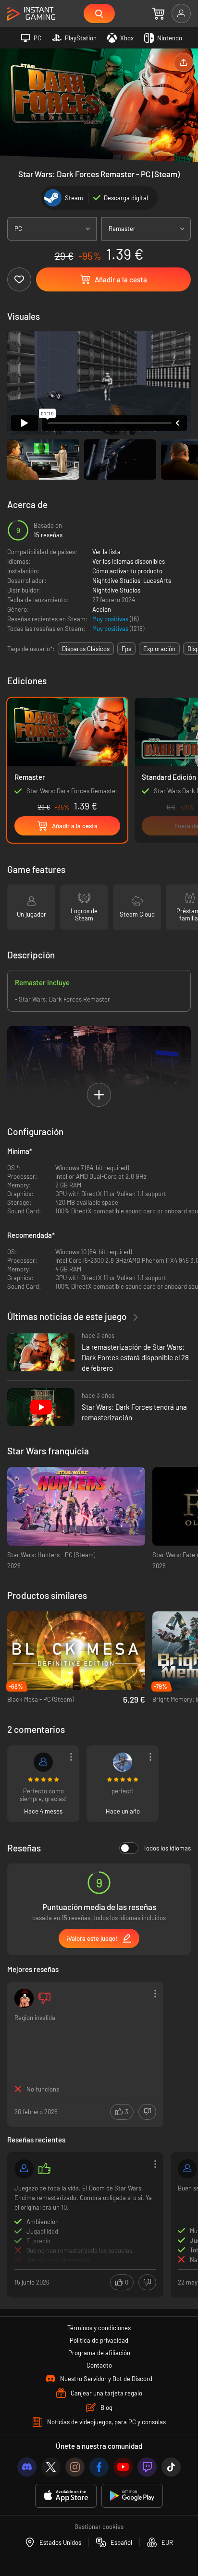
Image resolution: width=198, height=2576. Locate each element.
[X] (51, 2467)
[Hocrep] (43, 1762)
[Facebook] (99, 2467)
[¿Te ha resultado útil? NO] (147, 2112)
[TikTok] (171, 2467)
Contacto (99, 2365)
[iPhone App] (66, 2496)
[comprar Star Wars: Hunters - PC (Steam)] (76, 1506)
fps (126, 649)
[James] (24, 1998)
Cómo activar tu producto (127, 571)
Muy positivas (111, 619)
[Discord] (27, 2467)
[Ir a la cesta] (158, 13)
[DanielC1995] (187, 2169)
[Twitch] (147, 2467)
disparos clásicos (86, 649)
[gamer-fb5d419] (24, 2169)
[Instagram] (75, 2467)
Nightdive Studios (116, 581)
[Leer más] (85, 2224)
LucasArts (157, 581)
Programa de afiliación (99, 2353)
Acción (102, 609)
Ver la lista (106, 552)
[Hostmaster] (123, 1762)
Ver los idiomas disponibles (129, 561)
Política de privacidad (99, 2340)
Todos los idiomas (167, 1848)
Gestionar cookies (99, 2527)
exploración (159, 649)
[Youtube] (123, 2467)
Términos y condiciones (99, 2328)
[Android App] (132, 2496)
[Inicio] (31, 14)
